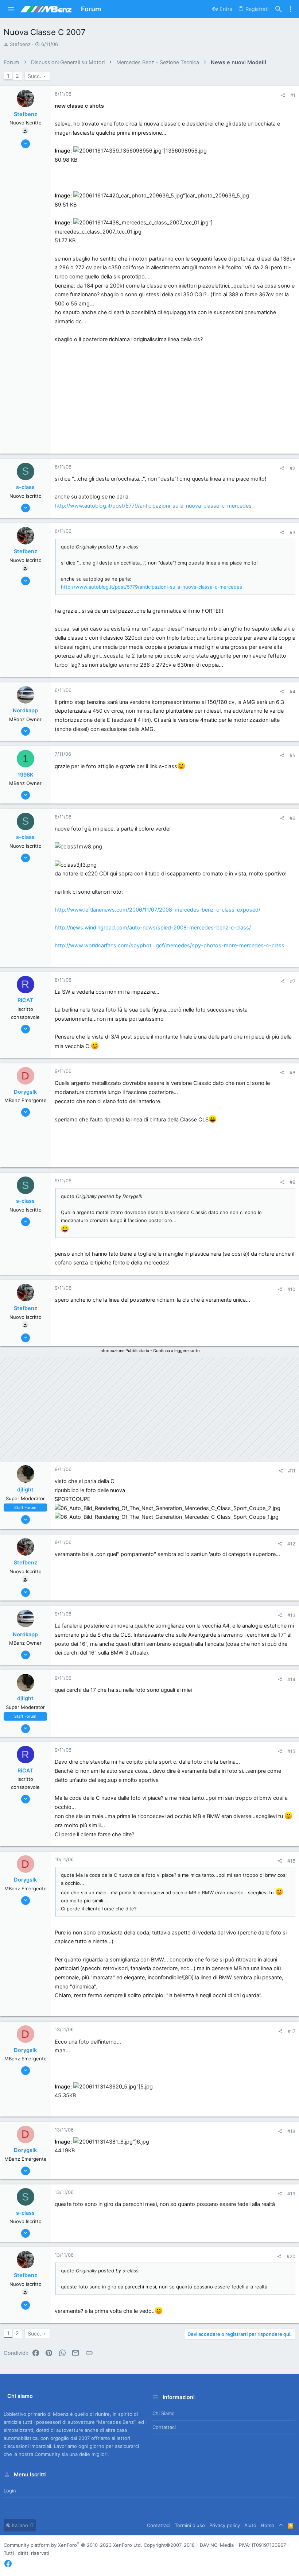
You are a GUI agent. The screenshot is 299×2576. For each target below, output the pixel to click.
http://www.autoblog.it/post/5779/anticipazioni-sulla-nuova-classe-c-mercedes (153, 506)
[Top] (281, 2525)
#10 (291, 1289)
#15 (291, 1751)
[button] (11, 9)
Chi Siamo (164, 2413)
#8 (292, 1073)
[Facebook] (8, 2564)
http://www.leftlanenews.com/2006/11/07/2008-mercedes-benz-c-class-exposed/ (158, 910)
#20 (291, 2256)
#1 (293, 95)
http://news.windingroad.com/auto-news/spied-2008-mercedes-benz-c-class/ (153, 928)
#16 (291, 1861)
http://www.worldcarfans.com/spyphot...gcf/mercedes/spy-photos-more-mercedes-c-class (170, 946)
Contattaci (164, 2427)
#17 (292, 2031)
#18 (291, 2131)
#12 (291, 1544)
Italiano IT (22, 2525)
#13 (291, 1615)
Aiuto (250, 2525)
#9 (292, 1182)
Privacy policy (225, 2525)
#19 (291, 2194)
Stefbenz (20, 44)
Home (267, 2525)
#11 (292, 1471)
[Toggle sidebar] (291, 9)
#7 (293, 981)
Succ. (34, 76)
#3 (292, 532)
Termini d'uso (190, 2525)
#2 (292, 468)
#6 (292, 818)
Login (10, 2491)
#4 (292, 692)
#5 (292, 755)
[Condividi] (283, 95)
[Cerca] (279, 9)
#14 (291, 1679)
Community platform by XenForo (73, 2545)
